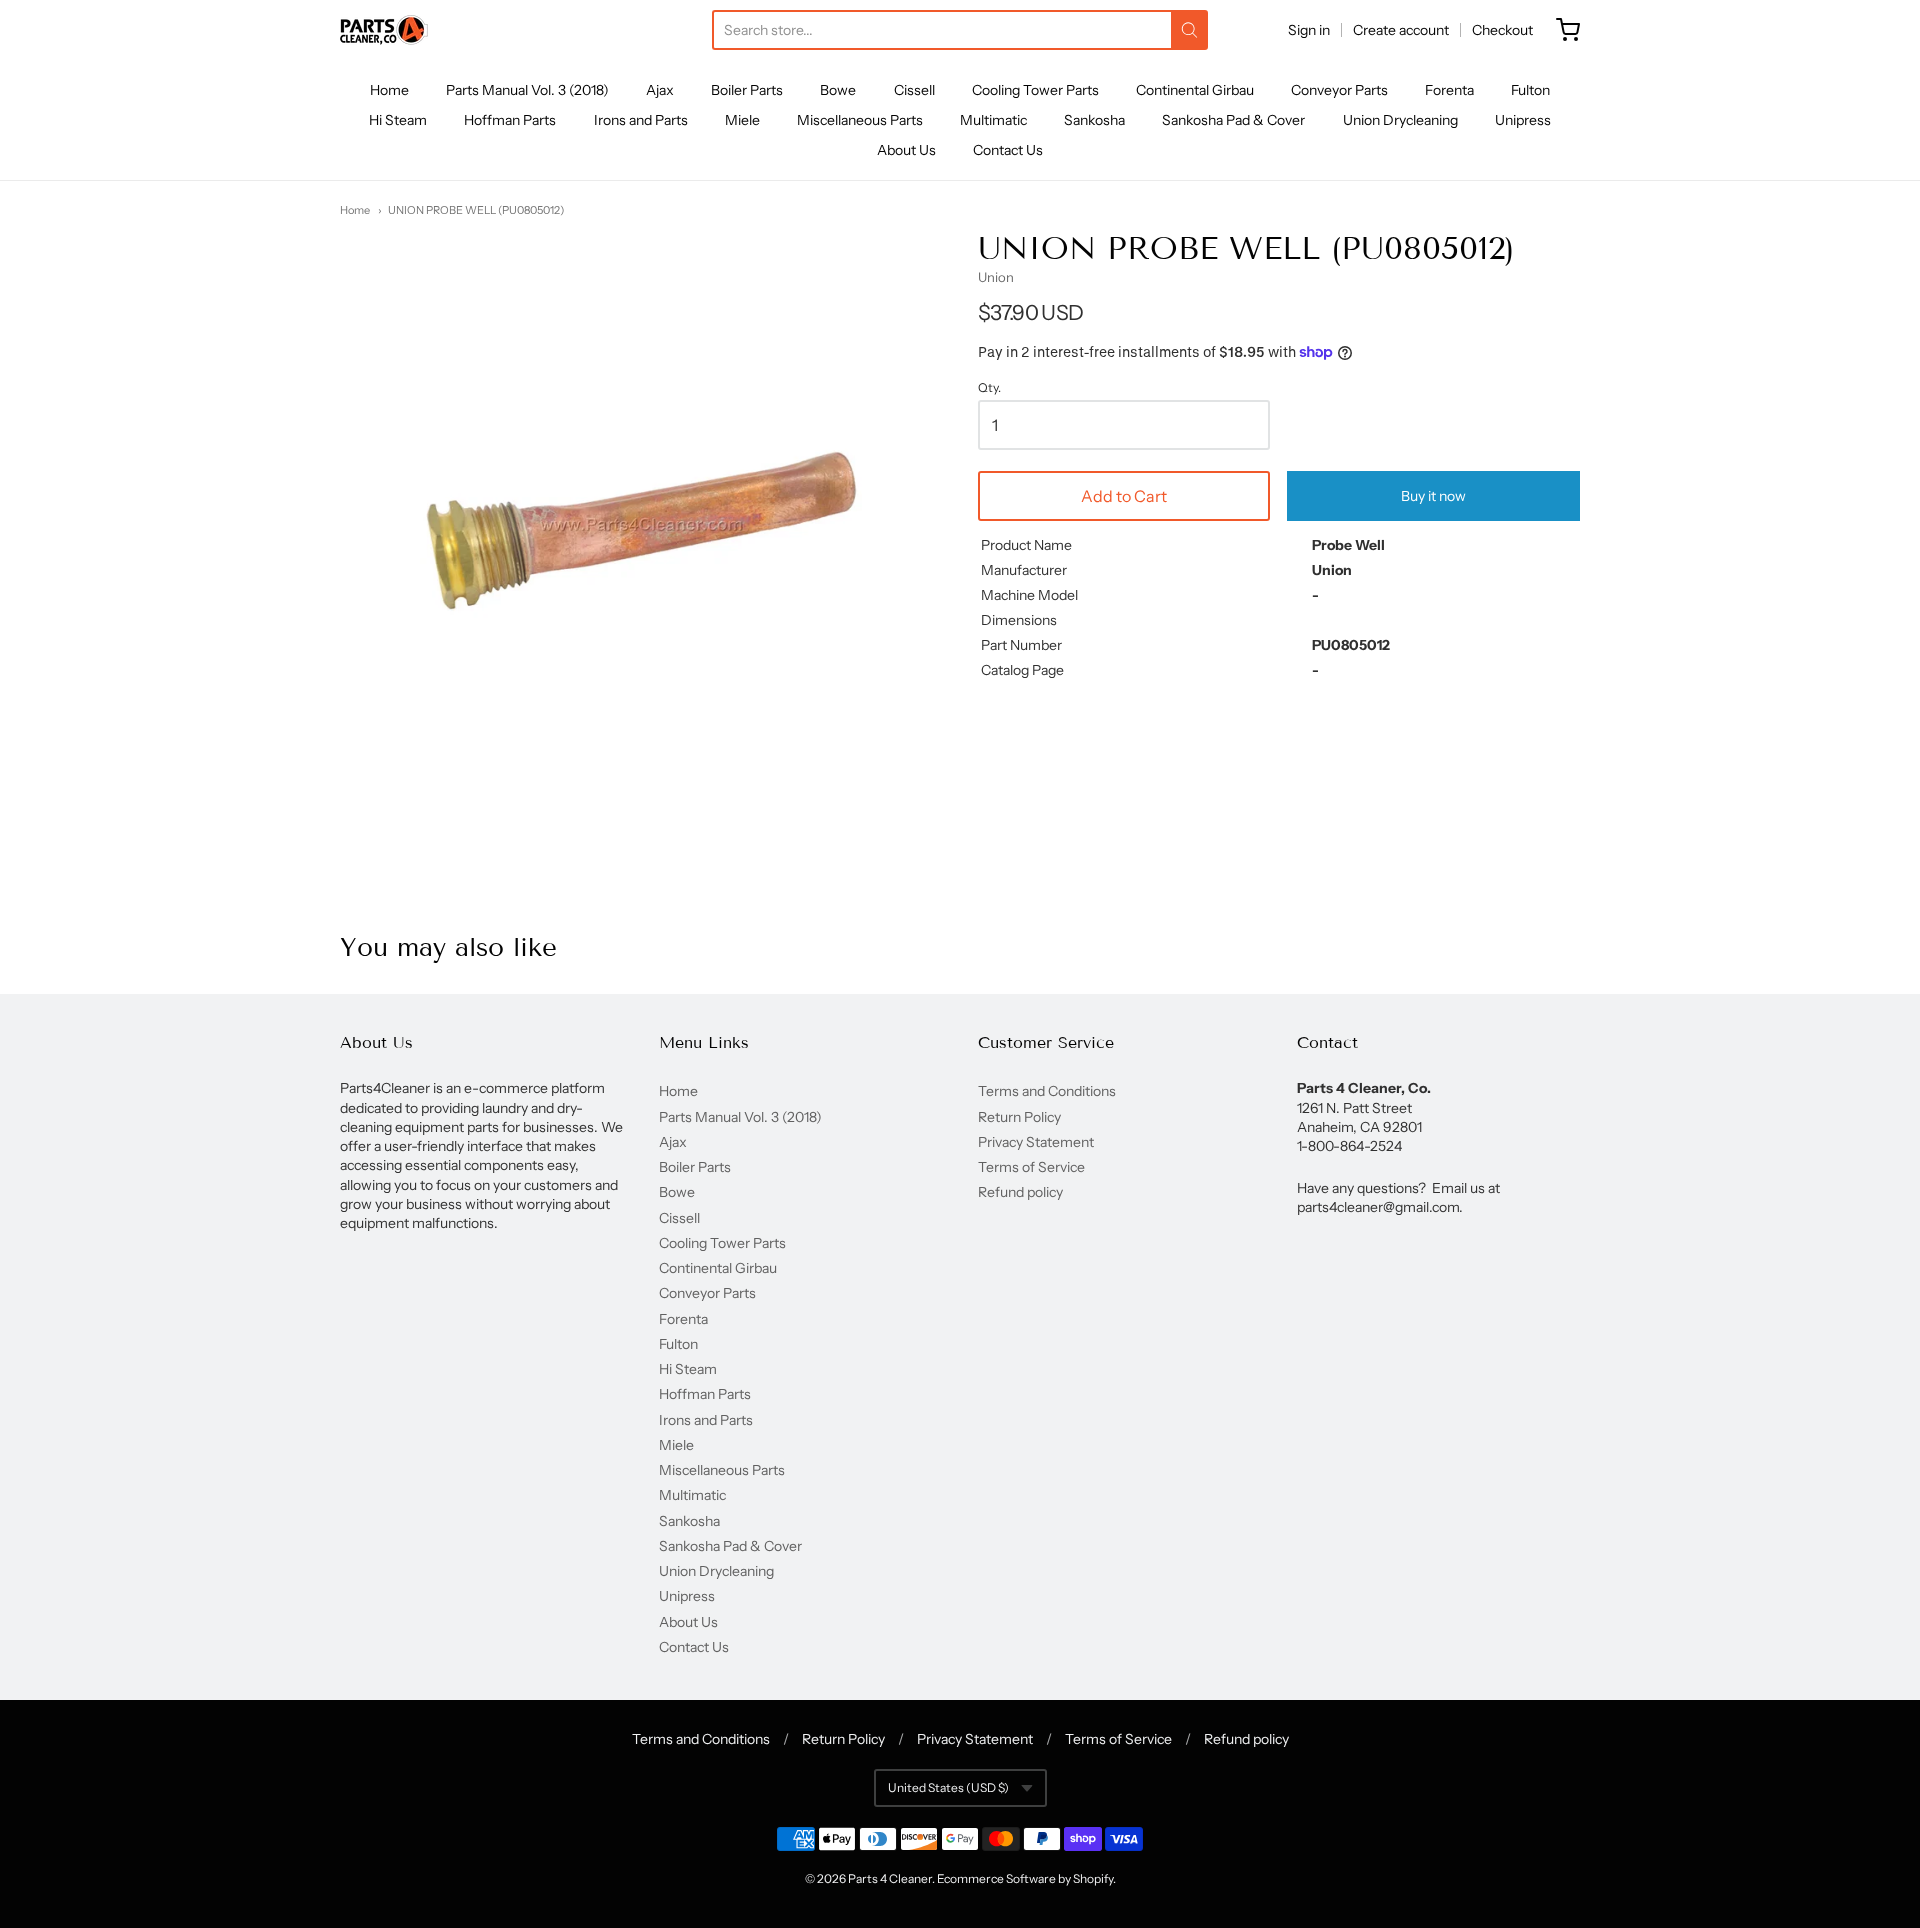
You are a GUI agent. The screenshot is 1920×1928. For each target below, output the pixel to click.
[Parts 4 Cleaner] (384, 30)
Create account (1401, 30)
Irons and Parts (641, 120)
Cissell (914, 90)
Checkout (1502, 30)
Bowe (838, 90)
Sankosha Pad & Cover (1233, 120)
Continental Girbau (1195, 90)
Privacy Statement (1036, 1142)
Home (389, 90)
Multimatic (993, 120)
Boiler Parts (747, 90)
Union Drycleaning (1400, 120)
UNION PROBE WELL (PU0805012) (476, 210)
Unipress (1523, 120)
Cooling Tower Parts (1035, 90)
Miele (742, 120)
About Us (906, 150)
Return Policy (1019, 1117)
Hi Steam (398, 120)
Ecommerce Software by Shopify (1025, 1878)
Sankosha (1094, 120)
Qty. (989, 388)
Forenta (1449, 90)
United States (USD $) (948, 1787)
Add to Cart (1124, 496)
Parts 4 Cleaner (890, 1878)
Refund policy (1020, 1192)
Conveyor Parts (1339, 90)
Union (996, 277)
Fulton (1530, 90)
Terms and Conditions (1047, 1091)
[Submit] (1189, 30)
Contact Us (1008, 150)
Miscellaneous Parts (860, 120)
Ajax (660, 90)
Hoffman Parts (510, 120)
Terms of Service (1031, 1167)
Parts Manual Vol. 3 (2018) (527, 90)
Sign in (1309, 30)
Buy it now (1433, 496)
